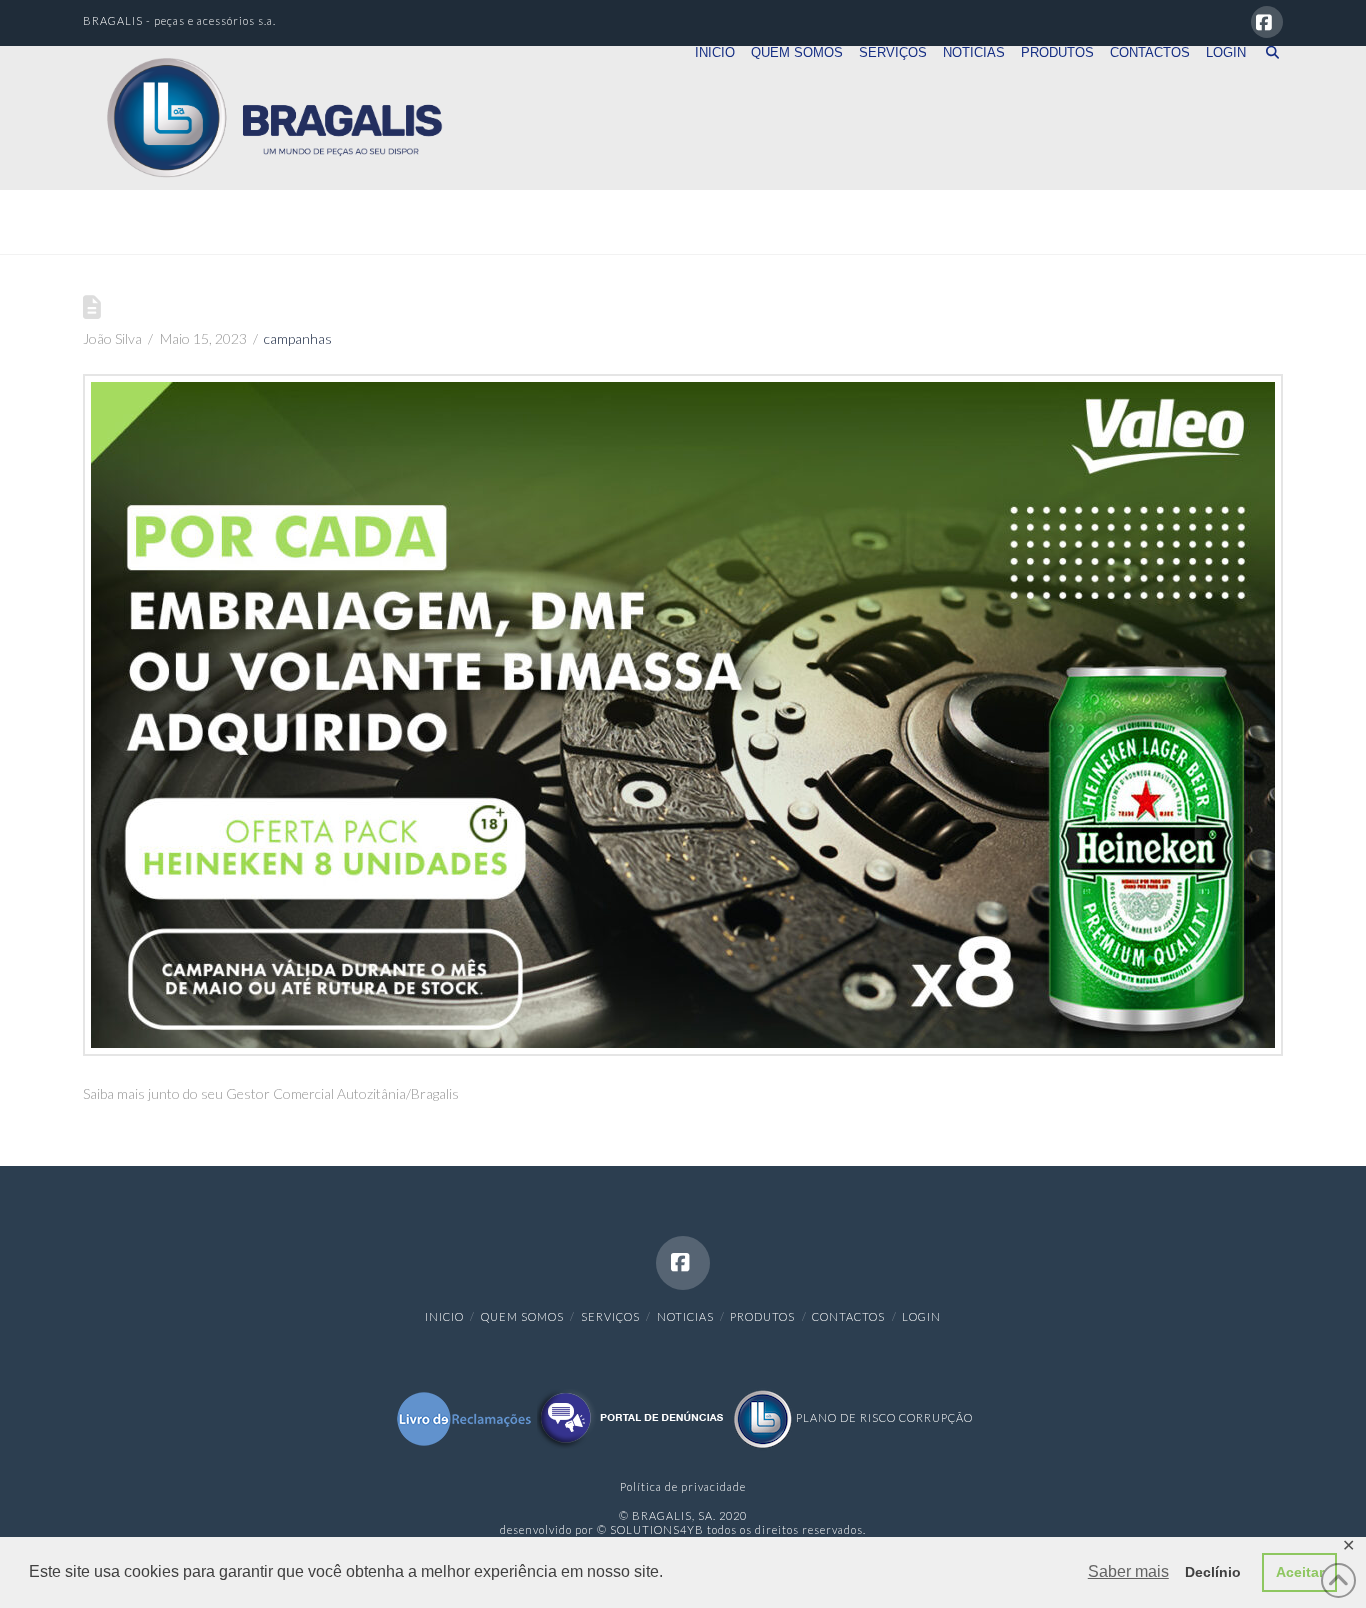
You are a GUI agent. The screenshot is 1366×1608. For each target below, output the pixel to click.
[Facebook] (1267, 22)
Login (921, 1316)
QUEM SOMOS (522, 1316)
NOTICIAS (685, 1316)
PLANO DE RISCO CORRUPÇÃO (883, 1417)
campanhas (298, 338)
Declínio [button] (1213, 1572)
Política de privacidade (683, 1486)
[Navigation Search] (1268, 81)
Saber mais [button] (1128, 1571)
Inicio (444, 1316)
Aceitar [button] (1300, 1572)
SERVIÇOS (610, 1316)
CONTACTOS (848, 1316)
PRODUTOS (762, 1316)
